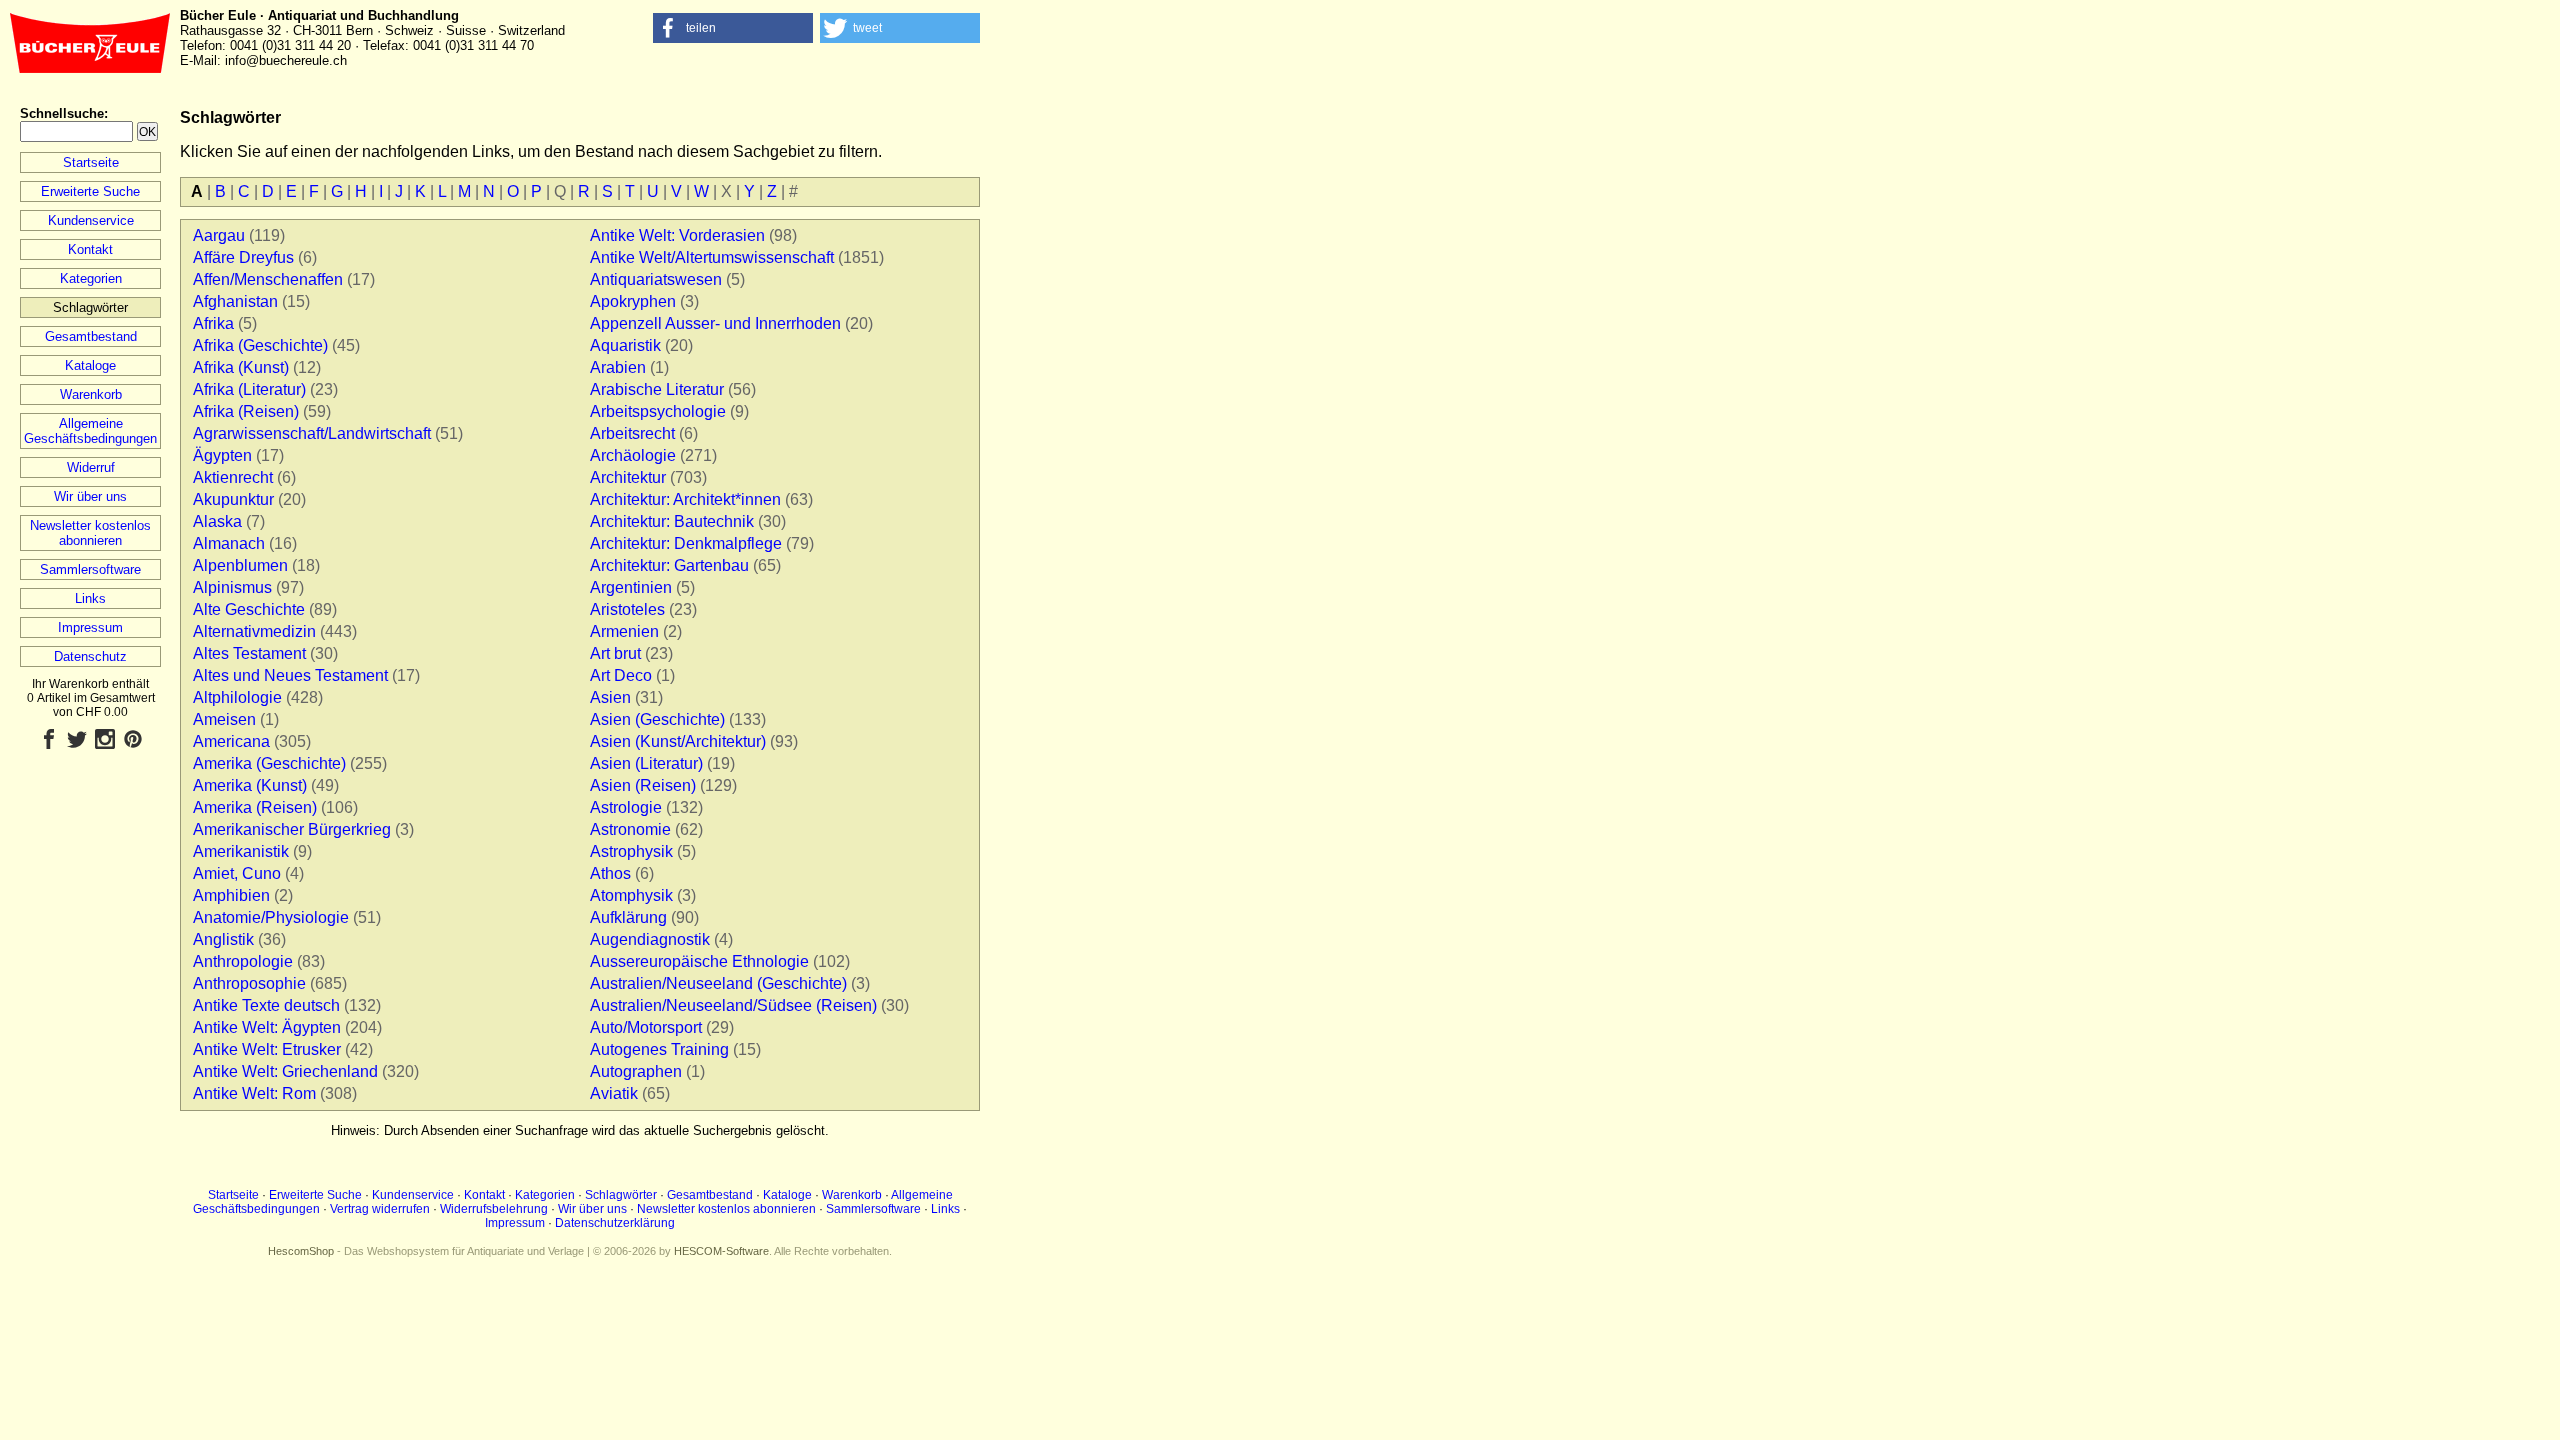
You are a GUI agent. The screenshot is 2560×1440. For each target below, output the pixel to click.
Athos (610, 873)
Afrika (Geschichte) (260, 345)
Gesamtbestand (91, 336)
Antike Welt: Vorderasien (677, 235)
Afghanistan (235, 301)
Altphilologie (237, 697)
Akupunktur (233, 499)
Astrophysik (631, 851)
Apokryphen (633, 301)
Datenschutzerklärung (615, 1223)
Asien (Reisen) (643, 785)
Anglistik (223, 939)
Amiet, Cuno (237, 873)
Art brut (615, 653)
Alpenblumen (240, 565)
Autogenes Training (659, 1049)
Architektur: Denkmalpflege (686, 543)
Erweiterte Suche (90, 191)
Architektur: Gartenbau (669, 565)
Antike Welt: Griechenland (285, 1071)
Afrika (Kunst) (241, 367)
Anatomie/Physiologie (271, 917)
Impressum (90, 627)
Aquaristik (625, 345)
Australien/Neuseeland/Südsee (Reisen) (733, 1005)
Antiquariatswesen (656, 279)
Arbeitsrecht (632, 433)
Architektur (628, 477)
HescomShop (301, 1251)
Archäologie (633, 455)
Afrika (213, 323)
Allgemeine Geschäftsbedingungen (90, 431)
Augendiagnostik (650, 939)
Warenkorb (91, 394)
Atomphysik (631, 895)
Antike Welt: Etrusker (267, 1049)
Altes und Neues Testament (290, 675)
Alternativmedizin (254, 631)
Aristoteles (627, 609)
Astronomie (630, 829)
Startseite (91, 162)
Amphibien (231, 895)
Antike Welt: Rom (254, 1093)
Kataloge (90, 365)
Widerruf (91, 467)
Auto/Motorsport (646, 1027)
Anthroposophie (249, 983)
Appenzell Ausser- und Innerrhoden (715, 323)
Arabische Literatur (657, 389)
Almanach (229, 543)
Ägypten (222, 455)
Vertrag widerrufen (380, 1209)
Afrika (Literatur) (249, 389)
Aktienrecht (233, 477)
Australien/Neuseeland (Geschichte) (718, 983)
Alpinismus (232, 587)
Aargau (219, 235)
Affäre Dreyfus (243, 257)
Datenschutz (90, 656)
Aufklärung (628, 917)
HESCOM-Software (721, 1251)
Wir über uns (90, 496)
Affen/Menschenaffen (268, 279)
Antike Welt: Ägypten (267, 1027)
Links (90, 598)
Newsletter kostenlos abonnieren (90, 533)
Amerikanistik (241, 851)
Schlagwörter (621, 1195)
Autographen (636, 1071)
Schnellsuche (62, 113)
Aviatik (614, 1093)
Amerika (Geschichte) (269, 763)
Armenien (624, 631)
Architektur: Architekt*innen (685, 499)
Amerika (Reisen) (255, 807)
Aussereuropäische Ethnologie (699, 961)
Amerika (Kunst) (250, 785)
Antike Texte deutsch (266, 1005)
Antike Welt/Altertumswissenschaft (712, 257)
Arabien (618, 367)
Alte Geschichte (249, 609)
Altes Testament (249, 653)
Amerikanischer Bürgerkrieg (292, 829)
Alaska (217, 521)
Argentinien (631, 587)
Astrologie (626, 807)
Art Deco (621, 675)
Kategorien (91, 278)
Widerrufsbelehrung (494, 1209)
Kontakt (90, 249)
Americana (231, 741)
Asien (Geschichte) (657, 719)
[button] (733, 28)
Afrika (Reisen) (246, 411)
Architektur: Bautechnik (672, 521)
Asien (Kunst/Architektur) (678, 741)
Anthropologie (243, 961)
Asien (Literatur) (646, 763)
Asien (610, 697)
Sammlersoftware (90, 569)
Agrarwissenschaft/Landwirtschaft (312, 433)
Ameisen (224, 719)
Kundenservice (91, 220)
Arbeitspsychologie (658, 411)
